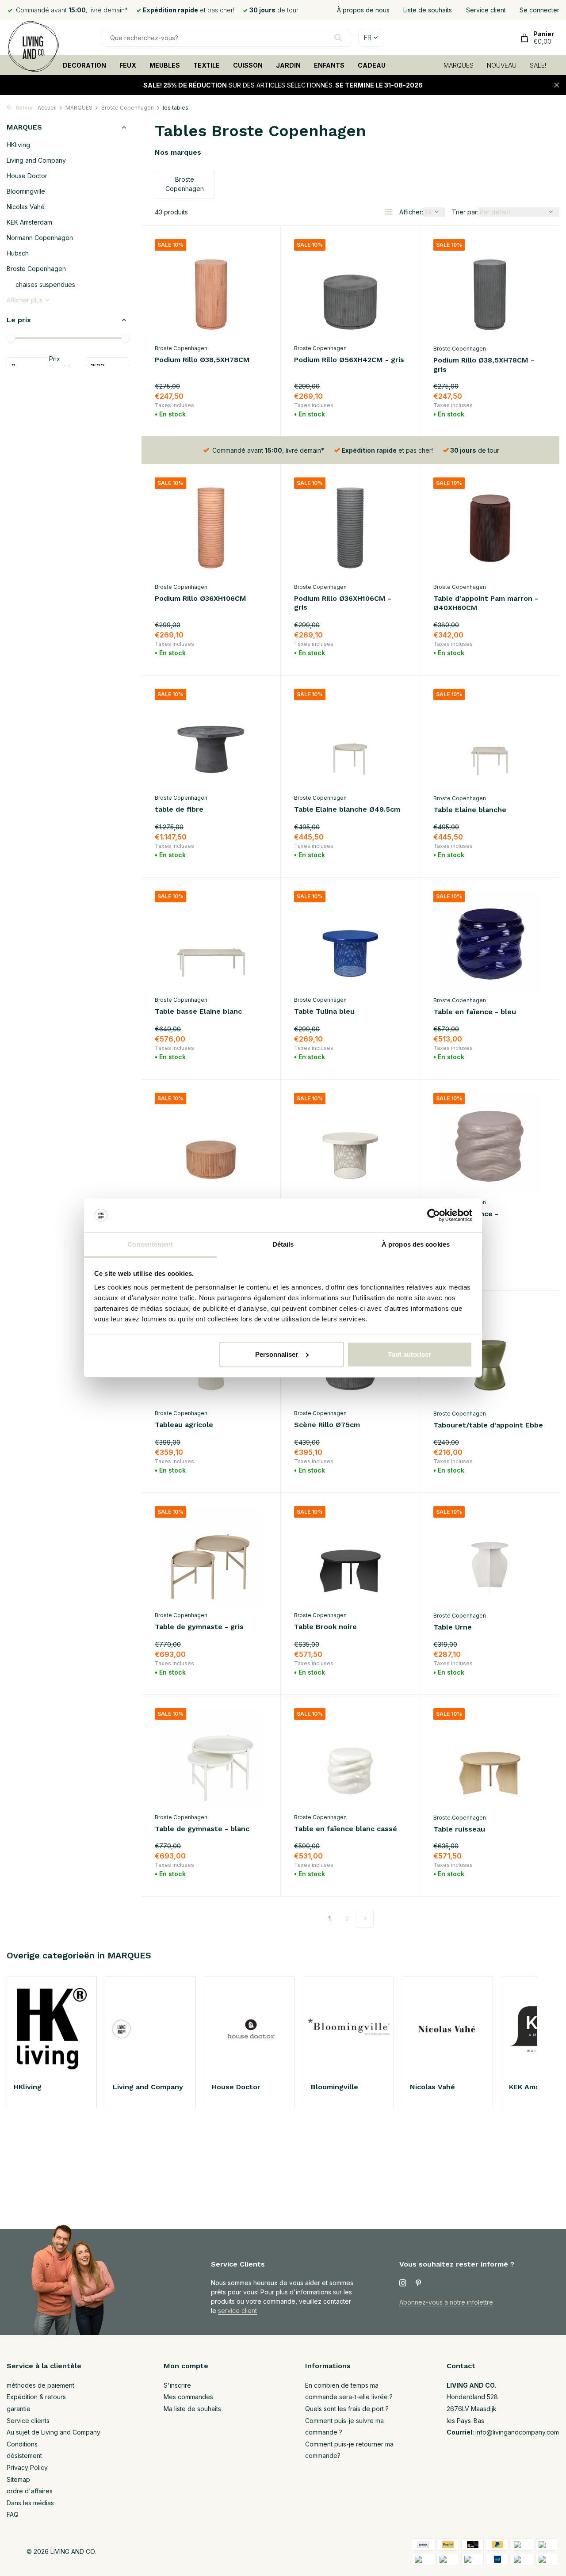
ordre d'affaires (30, 2491)
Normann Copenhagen (40, 238)
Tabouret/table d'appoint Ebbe (488, 1425)
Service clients (28, 2421)
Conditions (22, 2444)
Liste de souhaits (428, 10)
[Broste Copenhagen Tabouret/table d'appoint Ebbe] (490, 1355)
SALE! (538, 65)
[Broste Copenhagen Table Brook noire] (350, 1556)
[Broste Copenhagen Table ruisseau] (490, 1759)
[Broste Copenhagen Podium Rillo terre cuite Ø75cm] (211, 1143)
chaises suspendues (45, 284)
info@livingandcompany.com (517, 2432)
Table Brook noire (325, 1627)
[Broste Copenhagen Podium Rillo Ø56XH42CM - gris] (350, 289)
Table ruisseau (459, 1829)
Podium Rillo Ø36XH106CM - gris (343, 603)
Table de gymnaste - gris (199, 1627)
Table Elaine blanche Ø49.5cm (347, 809)
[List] (389, 212)
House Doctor (27, 176)
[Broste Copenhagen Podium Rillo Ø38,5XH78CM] (211, 289)
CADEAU (372, 65)
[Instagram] (403, 2283)
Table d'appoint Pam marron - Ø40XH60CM (486, 603)
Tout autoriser (409, 1354)
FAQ (13, 2514)
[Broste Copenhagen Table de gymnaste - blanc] (211, 1758)
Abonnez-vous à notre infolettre (446, 2302)
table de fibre (179, 809)
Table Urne (453, 1627)
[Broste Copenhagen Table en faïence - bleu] (490, 941)
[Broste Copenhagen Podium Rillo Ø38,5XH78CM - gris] (490, 290)
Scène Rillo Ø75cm (327, 1425)
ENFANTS (329, 65)
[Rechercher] (338, 38)
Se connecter (539, 10)
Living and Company (36, 160)
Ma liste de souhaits (192, 2409)
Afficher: (411, 212)
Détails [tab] (283, 1244)
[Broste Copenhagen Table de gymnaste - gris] (211, 1556)
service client (237, 2311)
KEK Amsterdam (29, 222)
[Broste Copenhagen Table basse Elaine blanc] (211, 941)
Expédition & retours (36, 2397)
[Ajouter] (252, 412)
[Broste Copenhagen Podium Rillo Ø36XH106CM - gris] (350, 528)
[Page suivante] (365, 1919)
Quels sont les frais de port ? (347, 2409)
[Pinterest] (419, 2283)
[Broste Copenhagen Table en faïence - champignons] (490, 1143)
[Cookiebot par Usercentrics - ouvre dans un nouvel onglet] (434, 1215)
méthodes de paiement (40, 2385)
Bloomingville (26, 191)
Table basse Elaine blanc (198, 1011)
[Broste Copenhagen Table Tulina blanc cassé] (350, 1143)
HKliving (18, 145)
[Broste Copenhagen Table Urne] (490, 1557)
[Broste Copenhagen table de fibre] (211, 739)
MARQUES (459, 65)
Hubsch (18, 253)
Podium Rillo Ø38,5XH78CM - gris (484, 365)
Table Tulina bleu (324, 1011)
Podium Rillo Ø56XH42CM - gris (349, 360)
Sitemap (18, 2479)
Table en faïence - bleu (475, 1012)
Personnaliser (277, 1354)
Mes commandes (188, 2397)
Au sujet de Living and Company (54, 2432)
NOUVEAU (502, 65)
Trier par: (465, 212)
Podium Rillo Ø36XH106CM (201, 598)
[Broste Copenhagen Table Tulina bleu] (350, 941)
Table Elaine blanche (470, 810)
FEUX (128, 65)
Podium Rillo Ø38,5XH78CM (202, 360)
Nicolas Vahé (26, 207)
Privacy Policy (27, 2467)
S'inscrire (177, 2385)
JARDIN (288, 65)
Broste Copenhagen (128, 108)
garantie (19, 2409)
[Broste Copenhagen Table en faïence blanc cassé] (350, 1758)
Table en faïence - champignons (466, 1218)
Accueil (47, 108)
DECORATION (84, 65)
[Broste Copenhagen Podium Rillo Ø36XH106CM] (211, 528)
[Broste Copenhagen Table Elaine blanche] (490, 739)
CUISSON (248, 65)
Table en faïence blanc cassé (346, 1829)
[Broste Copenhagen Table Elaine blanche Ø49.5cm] (350, 739)
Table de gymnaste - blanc (202, 1829)
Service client (486, 10)
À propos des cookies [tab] (416, 1244)
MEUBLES (165, 65)
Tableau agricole (184, 1425)
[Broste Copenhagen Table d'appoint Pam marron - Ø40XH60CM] (490, 528)
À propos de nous (363, 10)
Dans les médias (30, 2503)
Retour (24, 108)
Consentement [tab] (150, 1244)
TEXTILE (207, 65)
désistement (24, 2456)
